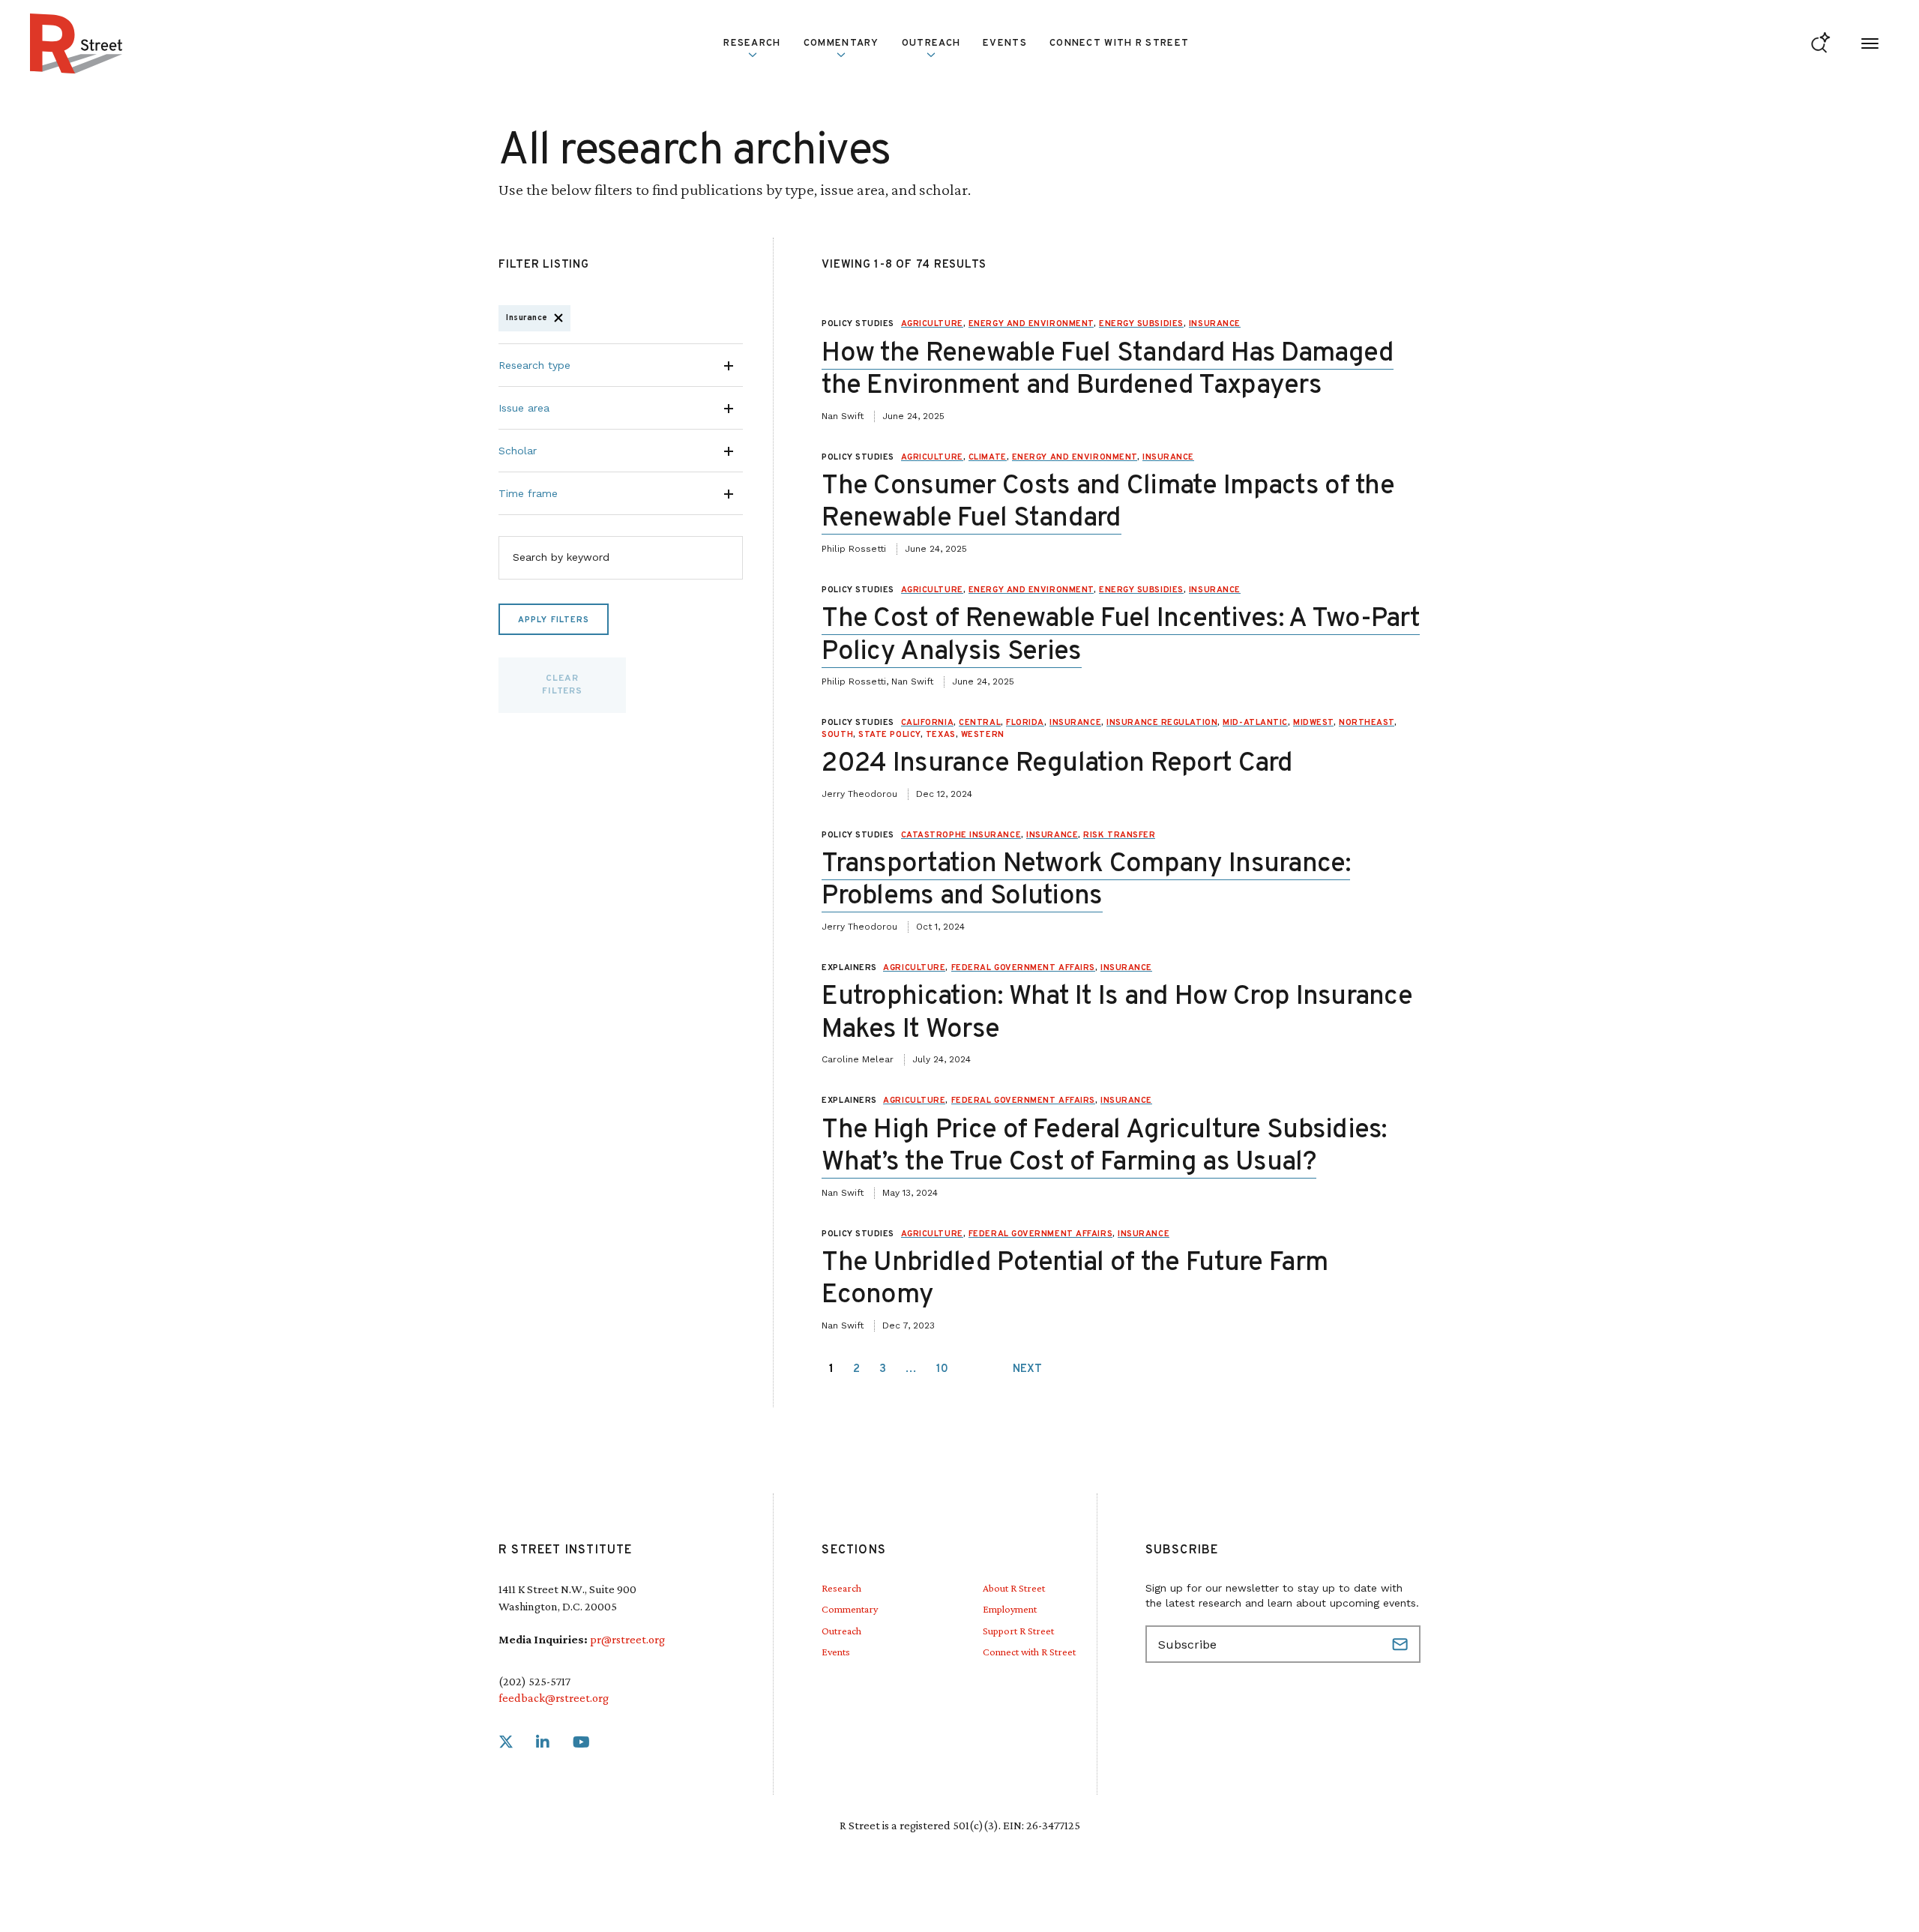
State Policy (889, 735)
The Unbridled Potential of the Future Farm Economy (1075, 1279)
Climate (988, 457)
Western (983, 735)
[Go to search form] (1820, 44)
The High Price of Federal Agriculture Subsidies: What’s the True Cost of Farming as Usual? (1104, 1147)
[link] (506, 1743)
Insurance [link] (527, 318)
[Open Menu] (1870, 44)
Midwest (1313, 723)
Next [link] (1027, 1369)
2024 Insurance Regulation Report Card (1057, 764)
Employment (1010, 1609)
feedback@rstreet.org (554, 1698)
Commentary (850, 1609)
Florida (1025, 723)
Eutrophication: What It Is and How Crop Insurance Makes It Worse (1117, 1013)
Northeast (1367, 723)
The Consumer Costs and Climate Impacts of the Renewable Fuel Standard (1108, 503)
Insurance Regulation (1162, 723)
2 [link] (856, 1369)
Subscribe (1402, 1644)
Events (1005, 43)
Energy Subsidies (1141, 324)
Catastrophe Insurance (961, 835)
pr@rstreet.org (627, 1639)
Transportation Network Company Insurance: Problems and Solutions (1085, 881)
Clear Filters (562, 685)
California (928, 723)
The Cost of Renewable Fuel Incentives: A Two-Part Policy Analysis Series (1121, 635)
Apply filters (554, 620)
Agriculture (932, 324)
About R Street (1014, 1588)
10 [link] (942, 1369)
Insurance (1215, 324)
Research (841, 1588)
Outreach (931, 43)
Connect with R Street (1119, 43)
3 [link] (883, 1369)
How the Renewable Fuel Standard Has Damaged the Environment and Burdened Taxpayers (1108, 370)
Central (980, 723)
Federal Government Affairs (1023, 968)
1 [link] (831, 1369)
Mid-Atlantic (1255, 723)
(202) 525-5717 (534, 1681)
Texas (941, 735)
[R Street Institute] (76, 43)
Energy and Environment (1031, 324)
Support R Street (1018, 1631)
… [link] (911, 1369)
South (837, 735)
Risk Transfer (1119, 835)
